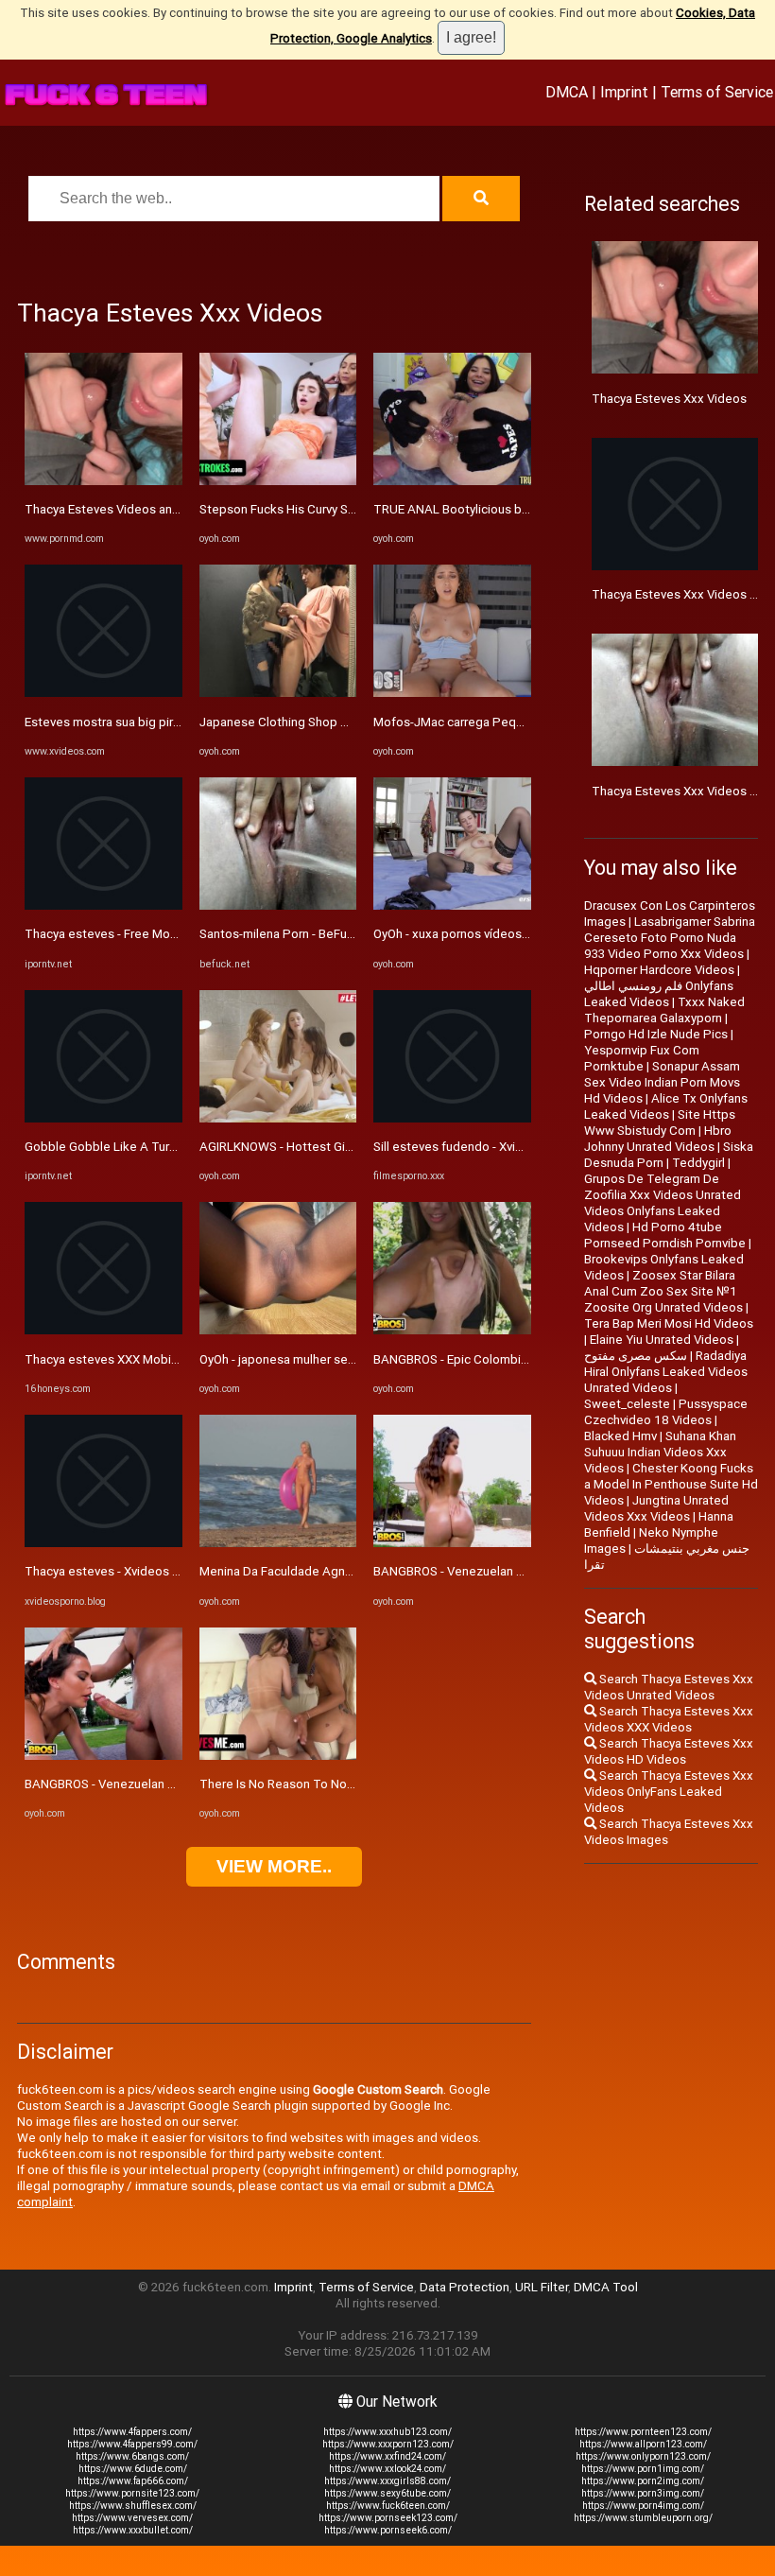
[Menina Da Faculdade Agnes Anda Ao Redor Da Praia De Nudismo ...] (278, 1543)
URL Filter (542, 2287)
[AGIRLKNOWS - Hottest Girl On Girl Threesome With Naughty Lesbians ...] (278, 1118)
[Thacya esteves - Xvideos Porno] (103, 1543)
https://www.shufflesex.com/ (133, 2506)
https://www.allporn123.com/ (643, 2444)
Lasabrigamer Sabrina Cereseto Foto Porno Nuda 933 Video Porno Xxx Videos (670, 938)
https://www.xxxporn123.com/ (388, 2444)
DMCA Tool (606, 2287)
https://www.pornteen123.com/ (643, 2432)
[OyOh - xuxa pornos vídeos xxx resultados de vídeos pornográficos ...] (452, 905)
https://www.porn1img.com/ (643, 2469)
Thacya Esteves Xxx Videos (669, 399)
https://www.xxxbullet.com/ (133, 2530)
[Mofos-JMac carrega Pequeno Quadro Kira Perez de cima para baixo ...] (452, 693)
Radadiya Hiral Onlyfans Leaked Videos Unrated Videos (666, 1372)
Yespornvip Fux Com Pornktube (642, 1058)
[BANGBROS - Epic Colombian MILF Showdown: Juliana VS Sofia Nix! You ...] (452, 1330)
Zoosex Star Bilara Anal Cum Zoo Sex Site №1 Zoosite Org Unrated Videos (663, 1291)
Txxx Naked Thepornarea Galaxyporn (664, 1010)
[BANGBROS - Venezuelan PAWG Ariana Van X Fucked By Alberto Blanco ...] (103, 1756)
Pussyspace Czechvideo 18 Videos (666, 1412)
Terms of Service (717, 92)
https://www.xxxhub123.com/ (387, 2432)
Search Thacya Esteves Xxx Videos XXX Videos (669, 1719)
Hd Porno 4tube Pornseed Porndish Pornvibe (665, 1235)
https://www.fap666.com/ (133, 2481)
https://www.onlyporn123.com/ (643, 2456)
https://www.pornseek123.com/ (388, 2518)
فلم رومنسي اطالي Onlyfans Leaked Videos (659, 994)
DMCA (567, 92)
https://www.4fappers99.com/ (132, 2444)
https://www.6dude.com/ (133, 2469)
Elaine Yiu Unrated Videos (662, 1340)
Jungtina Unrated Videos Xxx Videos (656, 1508)
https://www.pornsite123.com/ (132, 2493)
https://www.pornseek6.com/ (388, 2530)
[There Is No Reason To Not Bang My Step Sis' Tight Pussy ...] (278, 1756)
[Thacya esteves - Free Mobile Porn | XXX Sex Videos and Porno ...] (103, 905)
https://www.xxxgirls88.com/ (387, 2481)
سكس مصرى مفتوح (636, 1356)
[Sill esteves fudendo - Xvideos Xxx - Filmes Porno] (452, 1118)
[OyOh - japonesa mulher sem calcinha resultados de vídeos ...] (278, 1330)
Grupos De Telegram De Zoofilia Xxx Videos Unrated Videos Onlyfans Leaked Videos (663, 1203)
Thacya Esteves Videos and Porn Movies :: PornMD (167, 509)
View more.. (274, 1866)
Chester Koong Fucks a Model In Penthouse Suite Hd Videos (671, 1484)
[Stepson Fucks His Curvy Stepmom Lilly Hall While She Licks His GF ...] (278, 481)
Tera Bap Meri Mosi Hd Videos (669, 1323)
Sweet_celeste (627, 1404)
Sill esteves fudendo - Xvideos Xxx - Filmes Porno (512, 1147)
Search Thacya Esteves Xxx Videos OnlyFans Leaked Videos (669, 1792)
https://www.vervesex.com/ (132, 2518)
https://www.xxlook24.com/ (387, 2469)
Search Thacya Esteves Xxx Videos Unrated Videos (669, 1687)
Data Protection (465, 2287)
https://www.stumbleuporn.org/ (643, 2518)
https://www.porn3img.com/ (643, 2493)
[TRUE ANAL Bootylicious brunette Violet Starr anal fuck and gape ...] (452, 481)
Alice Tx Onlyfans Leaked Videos (666, 1106)
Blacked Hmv (620, 1436)
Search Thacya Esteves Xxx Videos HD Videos (669, 1751)
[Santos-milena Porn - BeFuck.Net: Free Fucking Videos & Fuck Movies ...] (278, 905)
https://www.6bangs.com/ (132, 2456)
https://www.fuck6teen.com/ (388, 2506)
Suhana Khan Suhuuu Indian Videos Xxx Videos (660, 1452)
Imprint (624, 92)
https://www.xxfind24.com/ (387, 2456)
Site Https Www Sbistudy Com (660, 1123)
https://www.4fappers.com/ (132, 2432)
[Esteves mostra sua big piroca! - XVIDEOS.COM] (103, 693)
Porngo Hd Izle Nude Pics (656, 1034)
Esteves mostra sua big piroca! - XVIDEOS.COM (155, 722)
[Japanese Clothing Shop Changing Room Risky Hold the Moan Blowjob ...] (278, 693)
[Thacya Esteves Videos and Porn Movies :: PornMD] (103, 481)
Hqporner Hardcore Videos (659, 970)
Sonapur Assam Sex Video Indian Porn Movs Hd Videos (662, 1082)
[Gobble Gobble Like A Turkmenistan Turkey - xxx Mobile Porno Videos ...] (103, 1118)
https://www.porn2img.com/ (643, 2481)
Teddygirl (698, 1163)
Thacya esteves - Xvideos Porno (115, 1571)
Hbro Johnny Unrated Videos (658, 1139)
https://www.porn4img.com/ (643, 2506)
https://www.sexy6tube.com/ (387, 2493)
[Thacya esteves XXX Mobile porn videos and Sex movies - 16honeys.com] (103, 1330)
